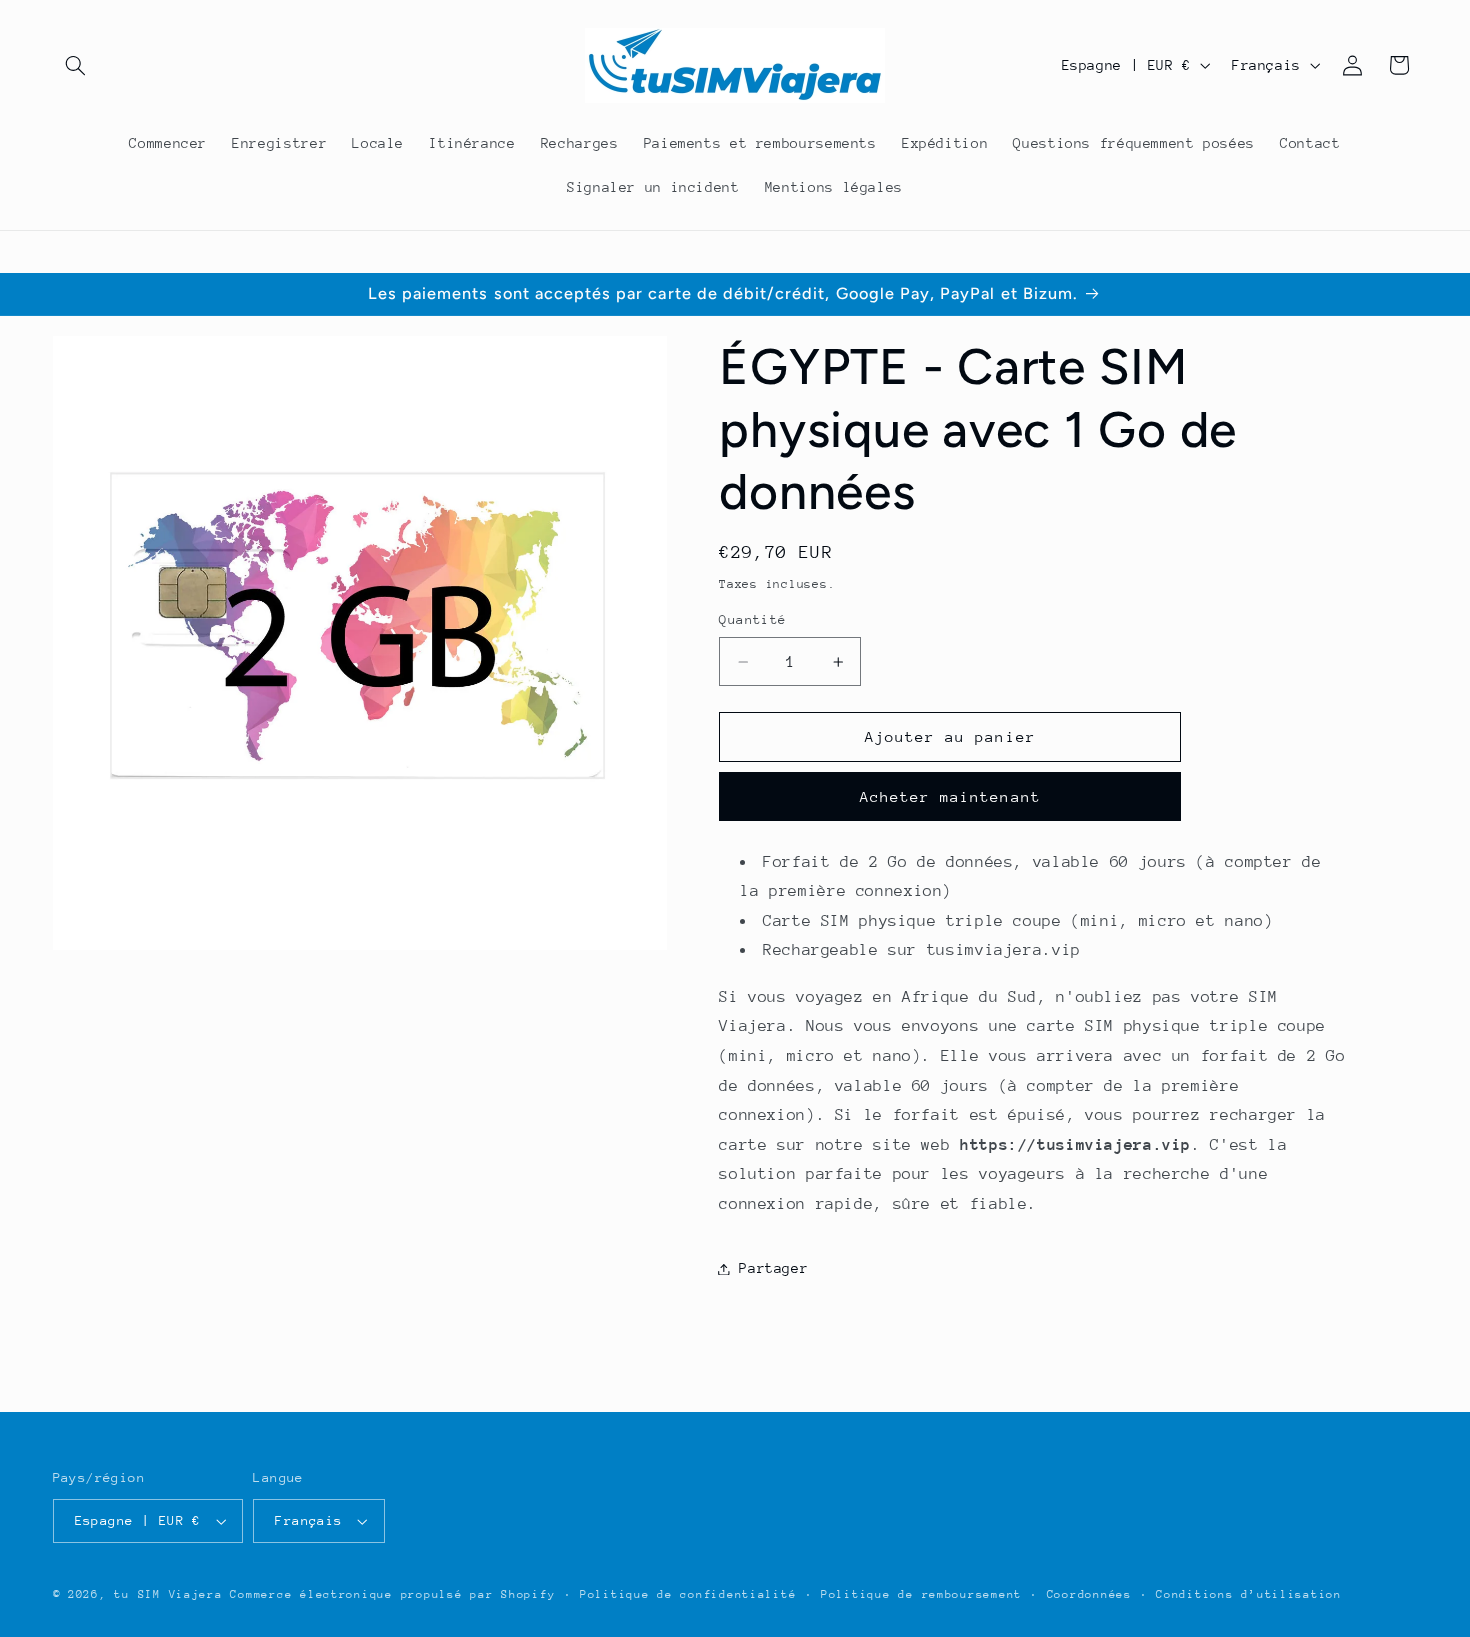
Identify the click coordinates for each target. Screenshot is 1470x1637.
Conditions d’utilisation (1249, 1594)
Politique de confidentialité (688, 1594)
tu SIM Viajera (168, 1594)
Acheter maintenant (950, 796)
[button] (76, 65)
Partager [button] (773, 1268)
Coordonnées (1089, 1594)
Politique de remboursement (921, 1594)
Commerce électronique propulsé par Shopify (392, 1594)
